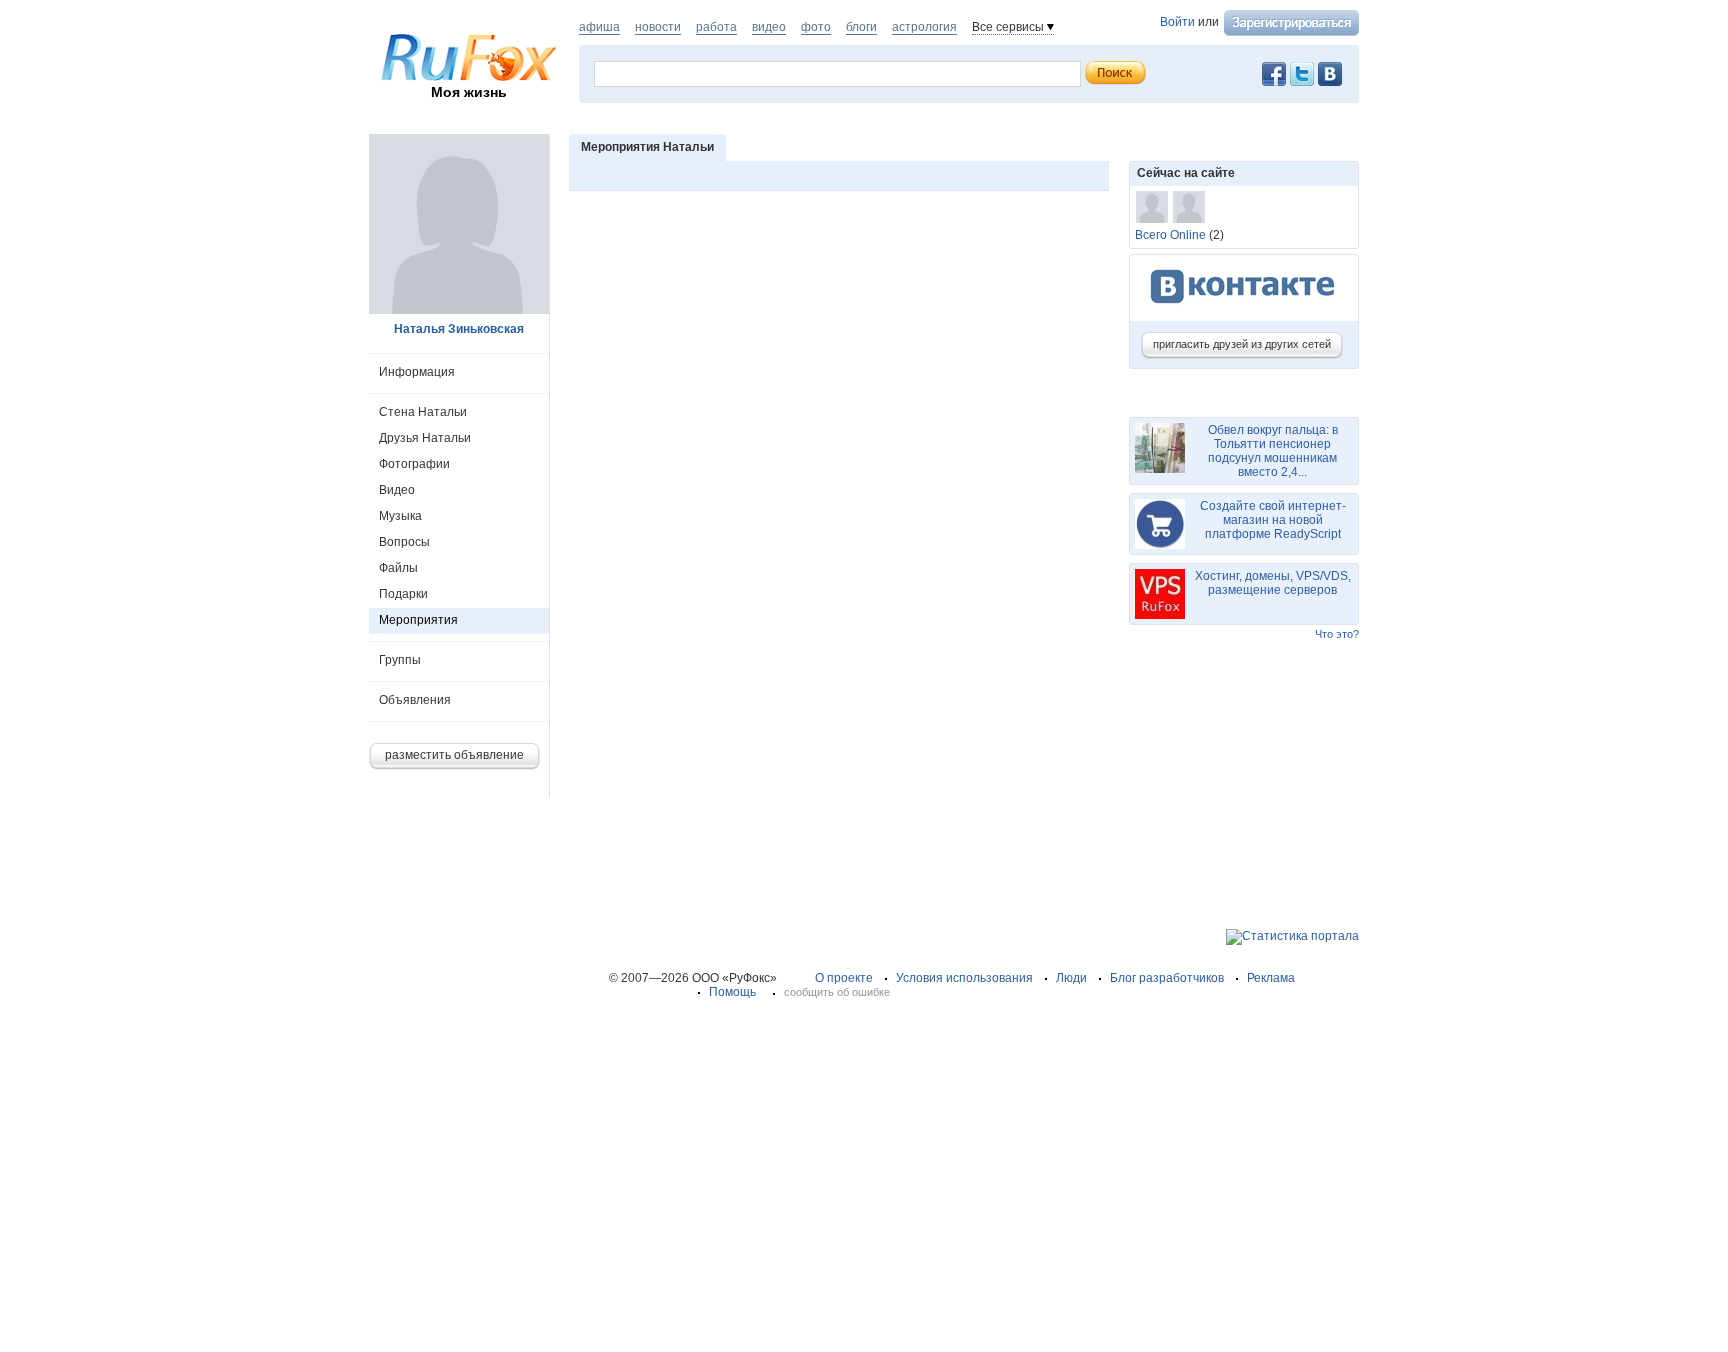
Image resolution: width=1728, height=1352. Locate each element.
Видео (397, 490)
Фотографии (414, 464)
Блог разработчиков (1167, 978)
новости (658, 27)
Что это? (1337, 634)
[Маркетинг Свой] (1189, 207)
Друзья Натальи (425, 438)
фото (816, 27)
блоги (861, 27)
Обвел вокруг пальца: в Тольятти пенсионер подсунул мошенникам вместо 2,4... (1273, 451)
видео (769, 27)
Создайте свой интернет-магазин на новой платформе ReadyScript (1273, 520)
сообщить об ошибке (837, 992)
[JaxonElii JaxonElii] (1152, 207)
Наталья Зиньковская (459, 329)
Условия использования (964, 978)
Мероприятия (418, 620)
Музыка (400, 516)
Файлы (398, 568)
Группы (400, 660)
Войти (1177, 22)
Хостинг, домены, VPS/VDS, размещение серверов (1273, 583)
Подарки (403, 594)
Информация (417, 372)
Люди (1071, 978)
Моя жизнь (469, 92)
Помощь (732, 992)
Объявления (415, 700)
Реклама (1271, 978)
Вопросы (404, 542)
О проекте (844, 978)
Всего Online (1170, 235)
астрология (924, 27)
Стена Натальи (423, 412)
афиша (599, 27)
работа (716, 27)
